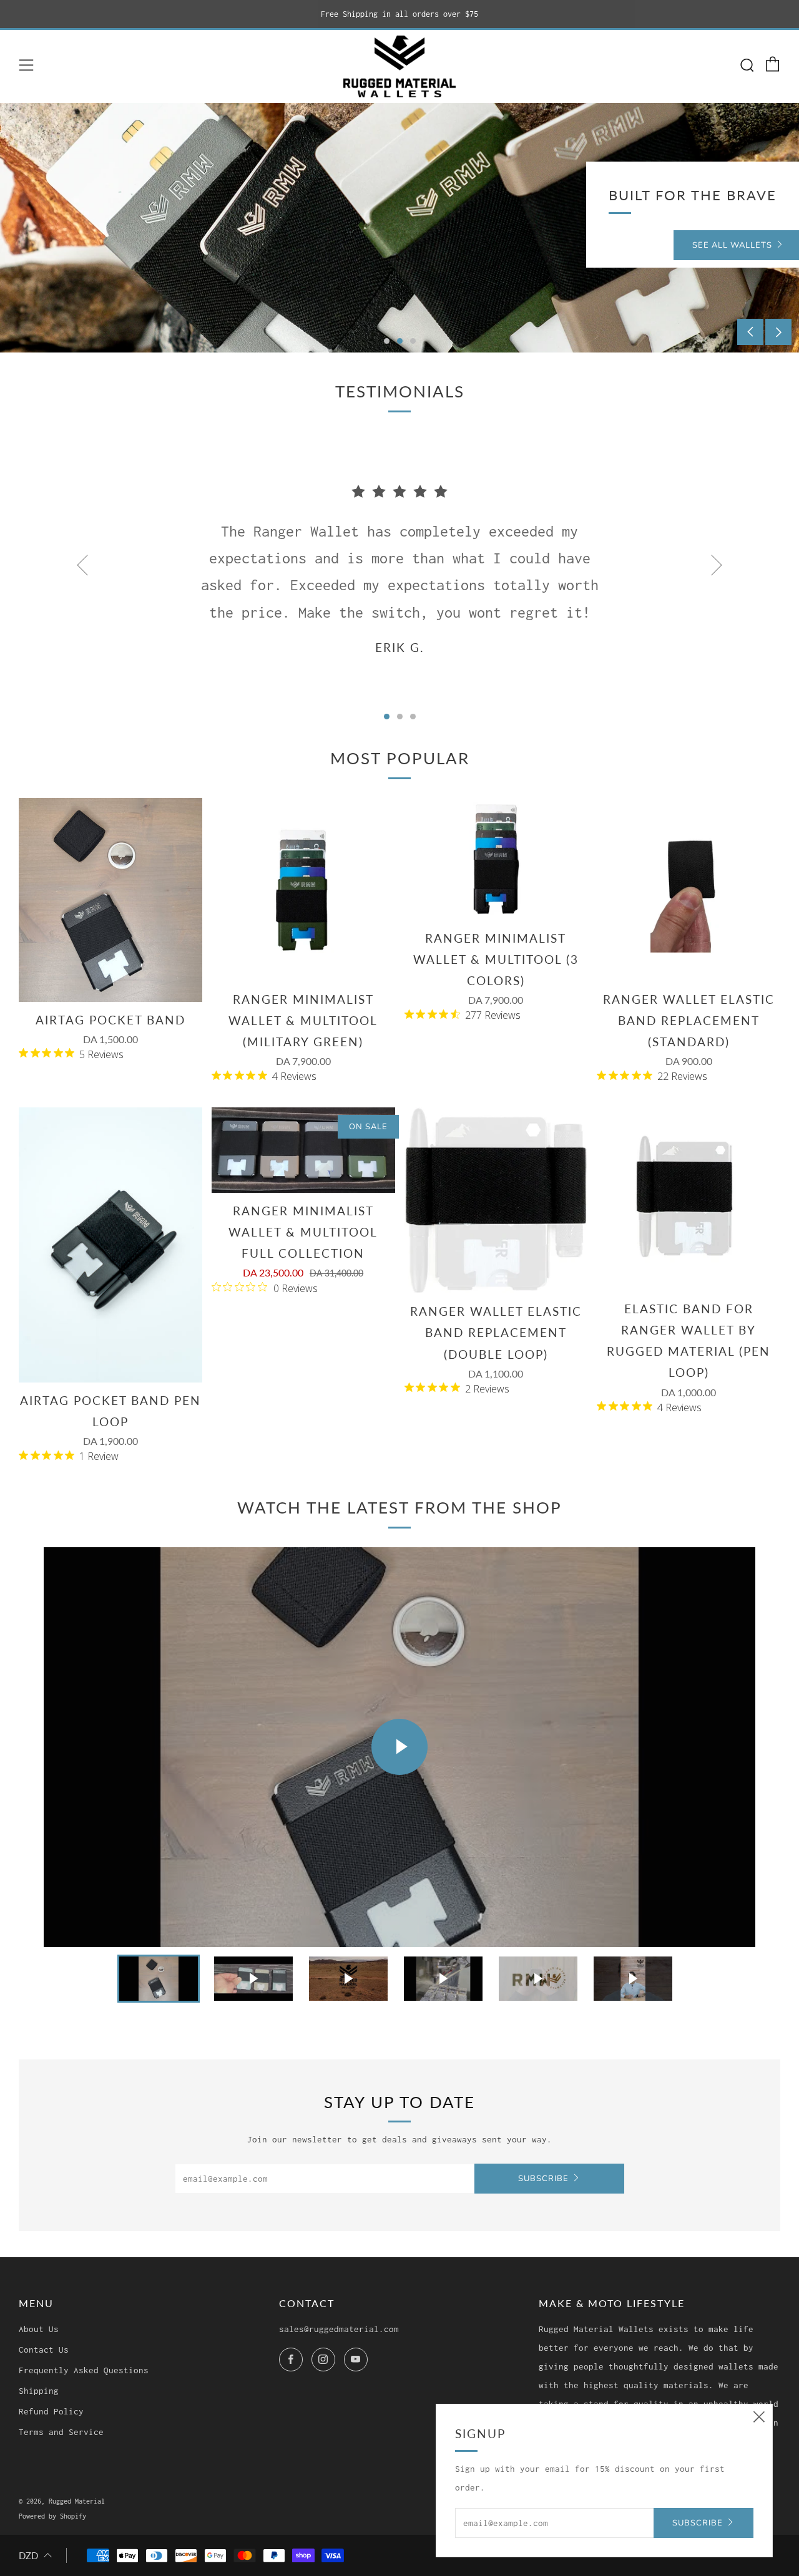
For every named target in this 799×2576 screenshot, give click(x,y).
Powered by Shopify (52, 2516)
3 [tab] (413, 341)
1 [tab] (387, 341)
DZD (28, 2555)
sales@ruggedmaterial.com (339, 2329)
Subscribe (543, 2179)
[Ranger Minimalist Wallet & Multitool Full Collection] (303, 1150)
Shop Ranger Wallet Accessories (145, 245)
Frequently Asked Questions (84, 2370)
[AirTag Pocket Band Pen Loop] (110, 1245)
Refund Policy (51, 2411)
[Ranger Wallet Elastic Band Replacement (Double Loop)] (496, 1200)
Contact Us (44, 2350)
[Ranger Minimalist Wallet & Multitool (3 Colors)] (496, 859)
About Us (39, 2329)
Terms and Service (61, 2432)
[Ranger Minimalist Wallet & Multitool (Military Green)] (303, 890)
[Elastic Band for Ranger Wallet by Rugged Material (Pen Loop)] (689, 1199)
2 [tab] (400, 341)
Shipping (39, 2391)
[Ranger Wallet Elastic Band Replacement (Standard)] (689, 890)
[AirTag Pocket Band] (110, 900)
